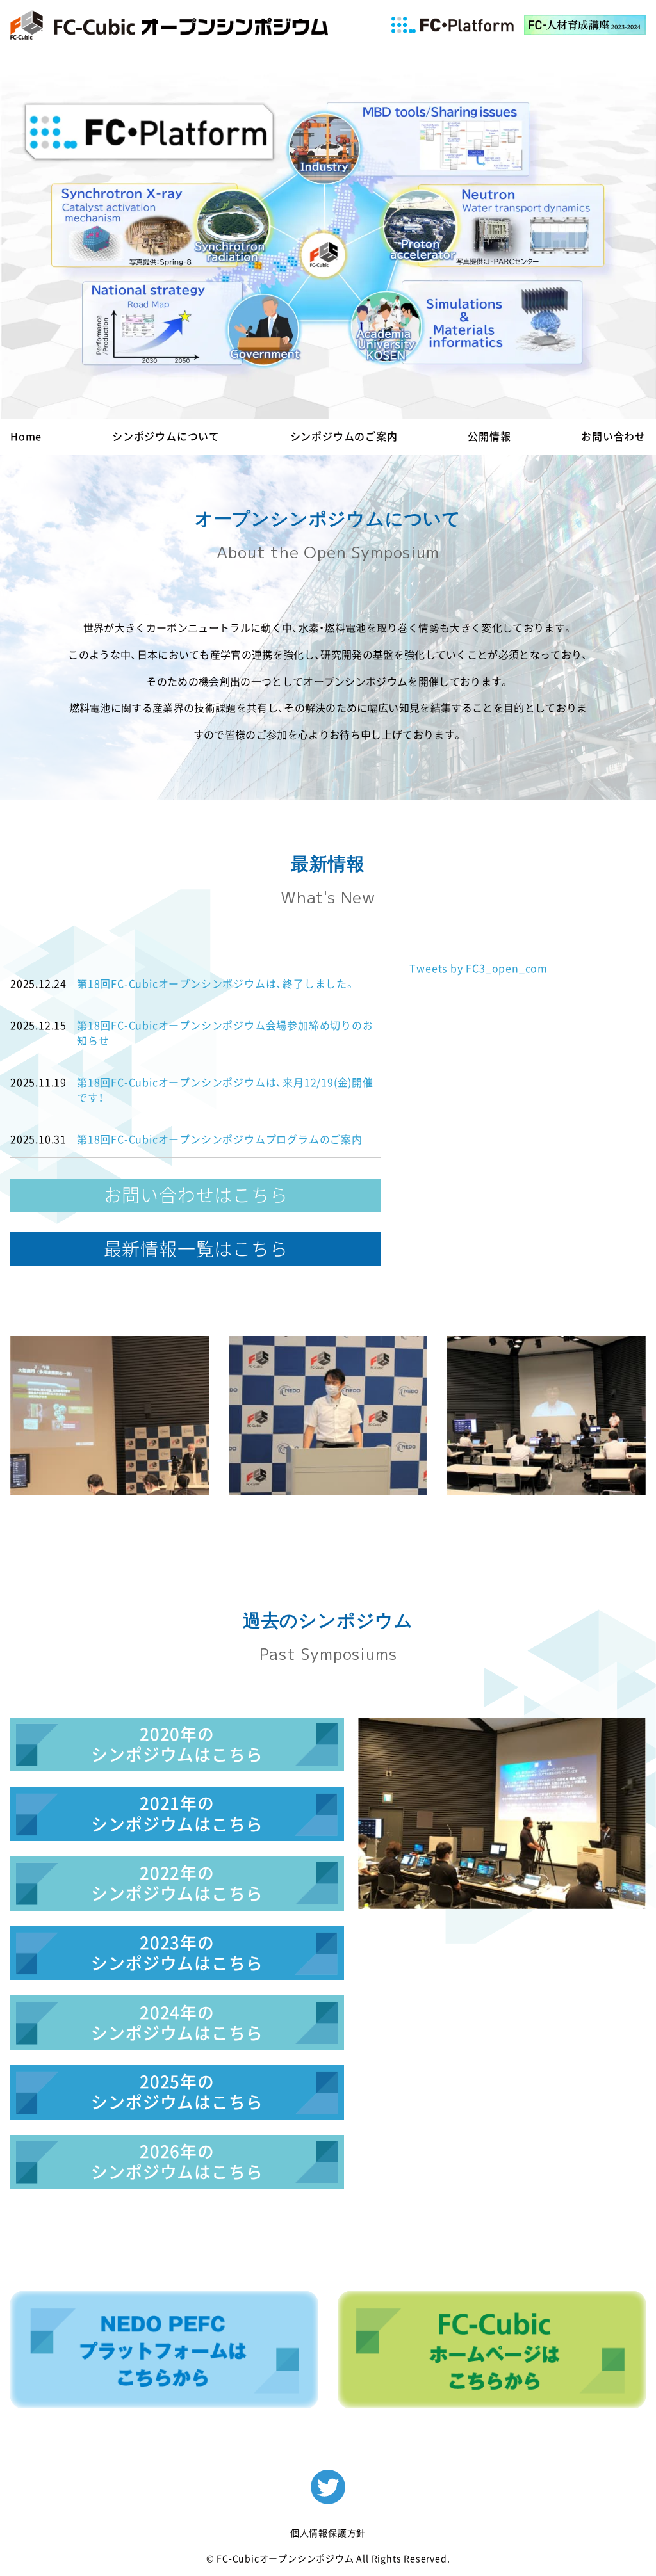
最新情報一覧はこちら (196, 1249)
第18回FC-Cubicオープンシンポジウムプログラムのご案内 (220, 1139)
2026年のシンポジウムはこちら (177, 2162)
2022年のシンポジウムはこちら (177, 1883)
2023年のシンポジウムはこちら (177, 1953)
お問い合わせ (613, 437)
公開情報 (489, 437)
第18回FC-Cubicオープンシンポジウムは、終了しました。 (216, 984)
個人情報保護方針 (328, 2533)
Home (26, 437)
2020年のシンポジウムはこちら (177, 1744)
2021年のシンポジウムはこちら (177, 1814)
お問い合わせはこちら (196, 1195)
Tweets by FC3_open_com (479, 969)
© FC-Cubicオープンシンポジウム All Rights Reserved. (328, 2559)
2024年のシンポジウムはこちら (177, 2023)
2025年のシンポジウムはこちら (177, 2092)
